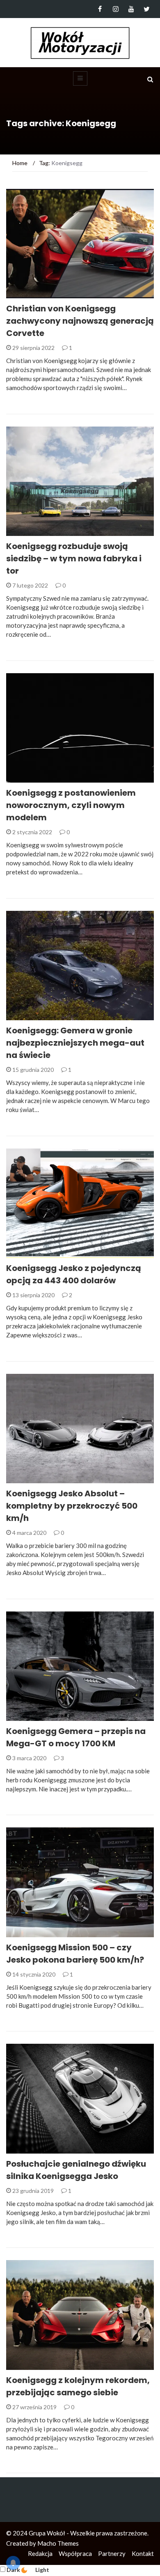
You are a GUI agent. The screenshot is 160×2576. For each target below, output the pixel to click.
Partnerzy (112, 2553)
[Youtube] (131, 9)
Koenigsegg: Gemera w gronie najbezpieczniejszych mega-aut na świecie (75, 1043)
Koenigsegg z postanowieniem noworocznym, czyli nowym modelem (71, 805)
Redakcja (40, 2553)
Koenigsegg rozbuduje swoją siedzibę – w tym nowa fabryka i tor (74, 558)
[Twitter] (147, 9)
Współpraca (75, 2553)
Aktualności (36, 294)
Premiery (30, 1479)
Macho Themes (58, 2543)
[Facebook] (100, 9)
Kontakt (143, 2553)
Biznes (27, 531)
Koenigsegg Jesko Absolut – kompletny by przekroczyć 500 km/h (72, 1506)
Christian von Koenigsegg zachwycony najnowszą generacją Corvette (80, 321)
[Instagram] (115, 9)
